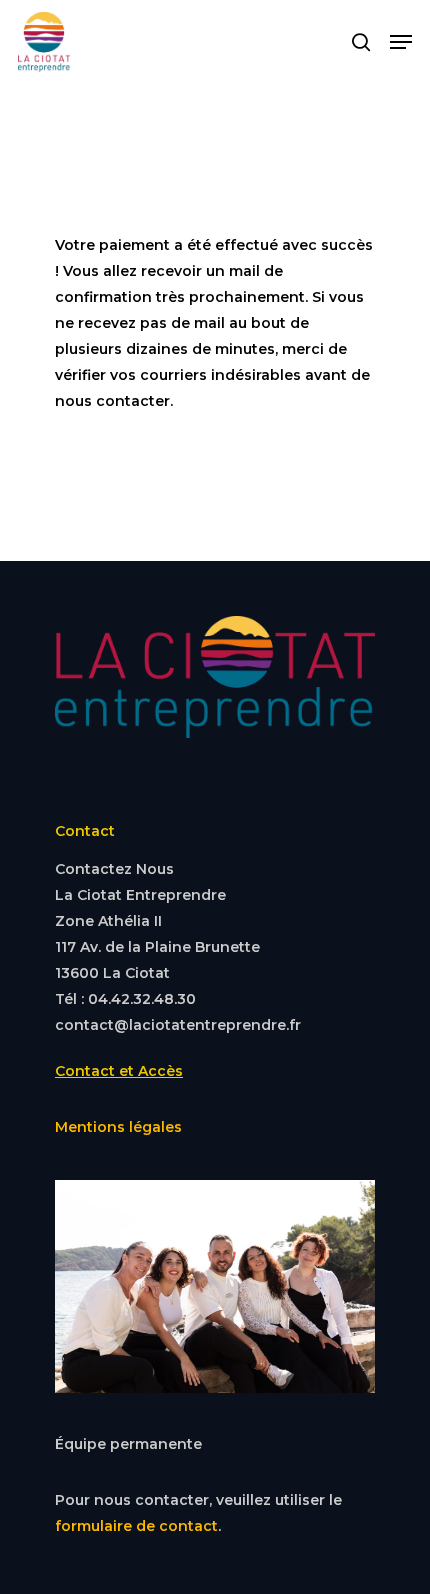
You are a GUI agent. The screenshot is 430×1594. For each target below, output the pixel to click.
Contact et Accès (119, 1071)
